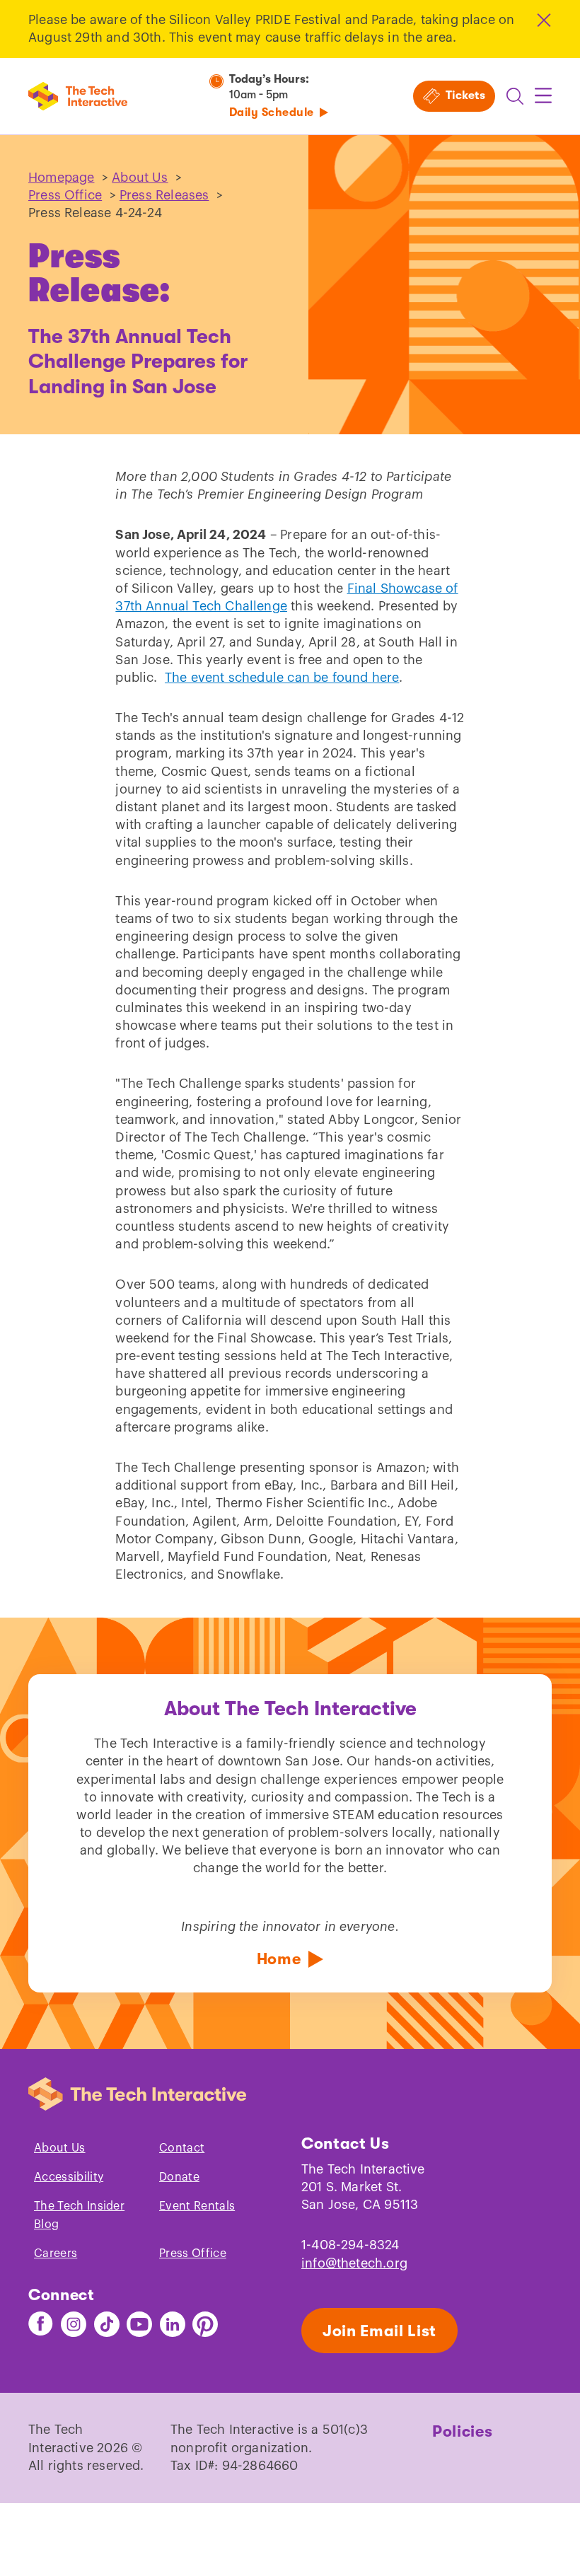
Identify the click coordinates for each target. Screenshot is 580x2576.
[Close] (543, 20)
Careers (56, 2253)
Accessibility (69, 2177)
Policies (462, 2431)
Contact (182, 2148)
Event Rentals (197, 2206)
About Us (140, 178)
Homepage (61, 178)
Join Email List (379, 2331)
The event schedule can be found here (282, 678)
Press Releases (164, 195)
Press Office (65, 195)
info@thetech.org (354, 2263)
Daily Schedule (272, 112)
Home (279, 1959)
